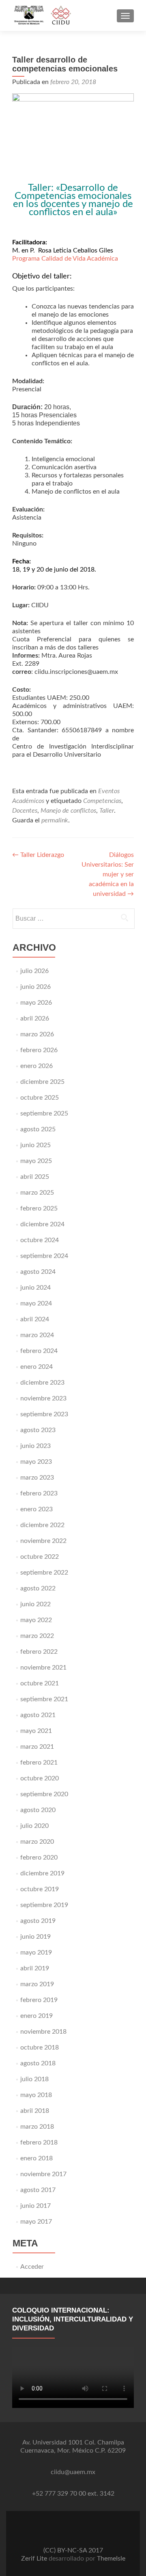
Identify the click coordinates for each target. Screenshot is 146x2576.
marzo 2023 (37, 1478)
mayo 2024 (36, 1303)
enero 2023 (36, 1509)
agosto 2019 (38, 1921)
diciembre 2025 (42, 1082)
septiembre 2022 (44, 1573)
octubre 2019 (40, 1889)
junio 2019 (35, 1937)
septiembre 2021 (44, 1699)
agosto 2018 (38, 2063)
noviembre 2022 (43, 1541)
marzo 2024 (37, 1335)
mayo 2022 (36, 1620)
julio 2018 (34, 2079)
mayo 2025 (36, 1161)
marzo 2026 (37, 1034)
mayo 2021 (36, 1731)
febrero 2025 (39, 1208)
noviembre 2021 (43, 1668)
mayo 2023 (36, 1462)
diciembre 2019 (42, 1873)
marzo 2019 (37, 1984)
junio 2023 (35, 1446)
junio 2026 (35, 987)
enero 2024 (36, 1367)
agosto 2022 (38, 1588)
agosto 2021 (38, 1715)
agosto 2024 (38, 1272)
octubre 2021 (40, 1683)
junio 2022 (35, 1604)
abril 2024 (35, 1319)
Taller (107, 811)
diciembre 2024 (42, 1224)
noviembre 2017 (43, 2174)
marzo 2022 (37, 1636)
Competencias (102, 801)
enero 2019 (36, 2016)
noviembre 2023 (43, 1398)
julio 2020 (34, 1826)
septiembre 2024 (44, 1256)
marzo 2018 (37, 2127)
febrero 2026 (39, 1050)
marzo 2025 (37, 1193)
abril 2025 (35, 1177)
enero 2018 (36, 2158)
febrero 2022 (39, 1652)
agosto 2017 (38, 2190)
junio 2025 (35, 1145)
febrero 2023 (39, 1493)
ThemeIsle (111, 2559)
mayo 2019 (36, 1952)
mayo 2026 (36, 1003)
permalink (55, 820)
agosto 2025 (38, 1129)
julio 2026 (34, 971)
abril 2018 (35, 2111)
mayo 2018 (36, 2095)
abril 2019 (35, 1968)
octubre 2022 (40, 1557)
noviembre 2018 (43, 2032)
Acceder (32, 2267)
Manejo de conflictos (68, 811)
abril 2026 (35, 1018)
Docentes (25, 811)
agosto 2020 (38, 1810)
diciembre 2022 (42, 1525)
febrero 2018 (39, 2142)
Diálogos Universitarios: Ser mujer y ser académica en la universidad (108, 874)
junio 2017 (35, 2206)
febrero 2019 (39, 2000)
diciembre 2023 (42, 1383)
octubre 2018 (40, 2047)
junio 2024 (35, 1288)
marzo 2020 (37, 1842)
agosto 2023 (38, 1430)
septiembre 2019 (44, 1905)
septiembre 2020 (44, 1794)
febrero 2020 (39, 1858)
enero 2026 (36, 1066)
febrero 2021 (39, 1763)
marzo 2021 (37, 1747)
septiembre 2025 (44, 1113)
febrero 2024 (39, 1351)
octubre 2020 (40, 1778)
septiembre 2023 (44, 1414)
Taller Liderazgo (38, 855)
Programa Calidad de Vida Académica (65, 259)
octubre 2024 (40, 1240)
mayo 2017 (36, 2222)
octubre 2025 (40, 1098)
